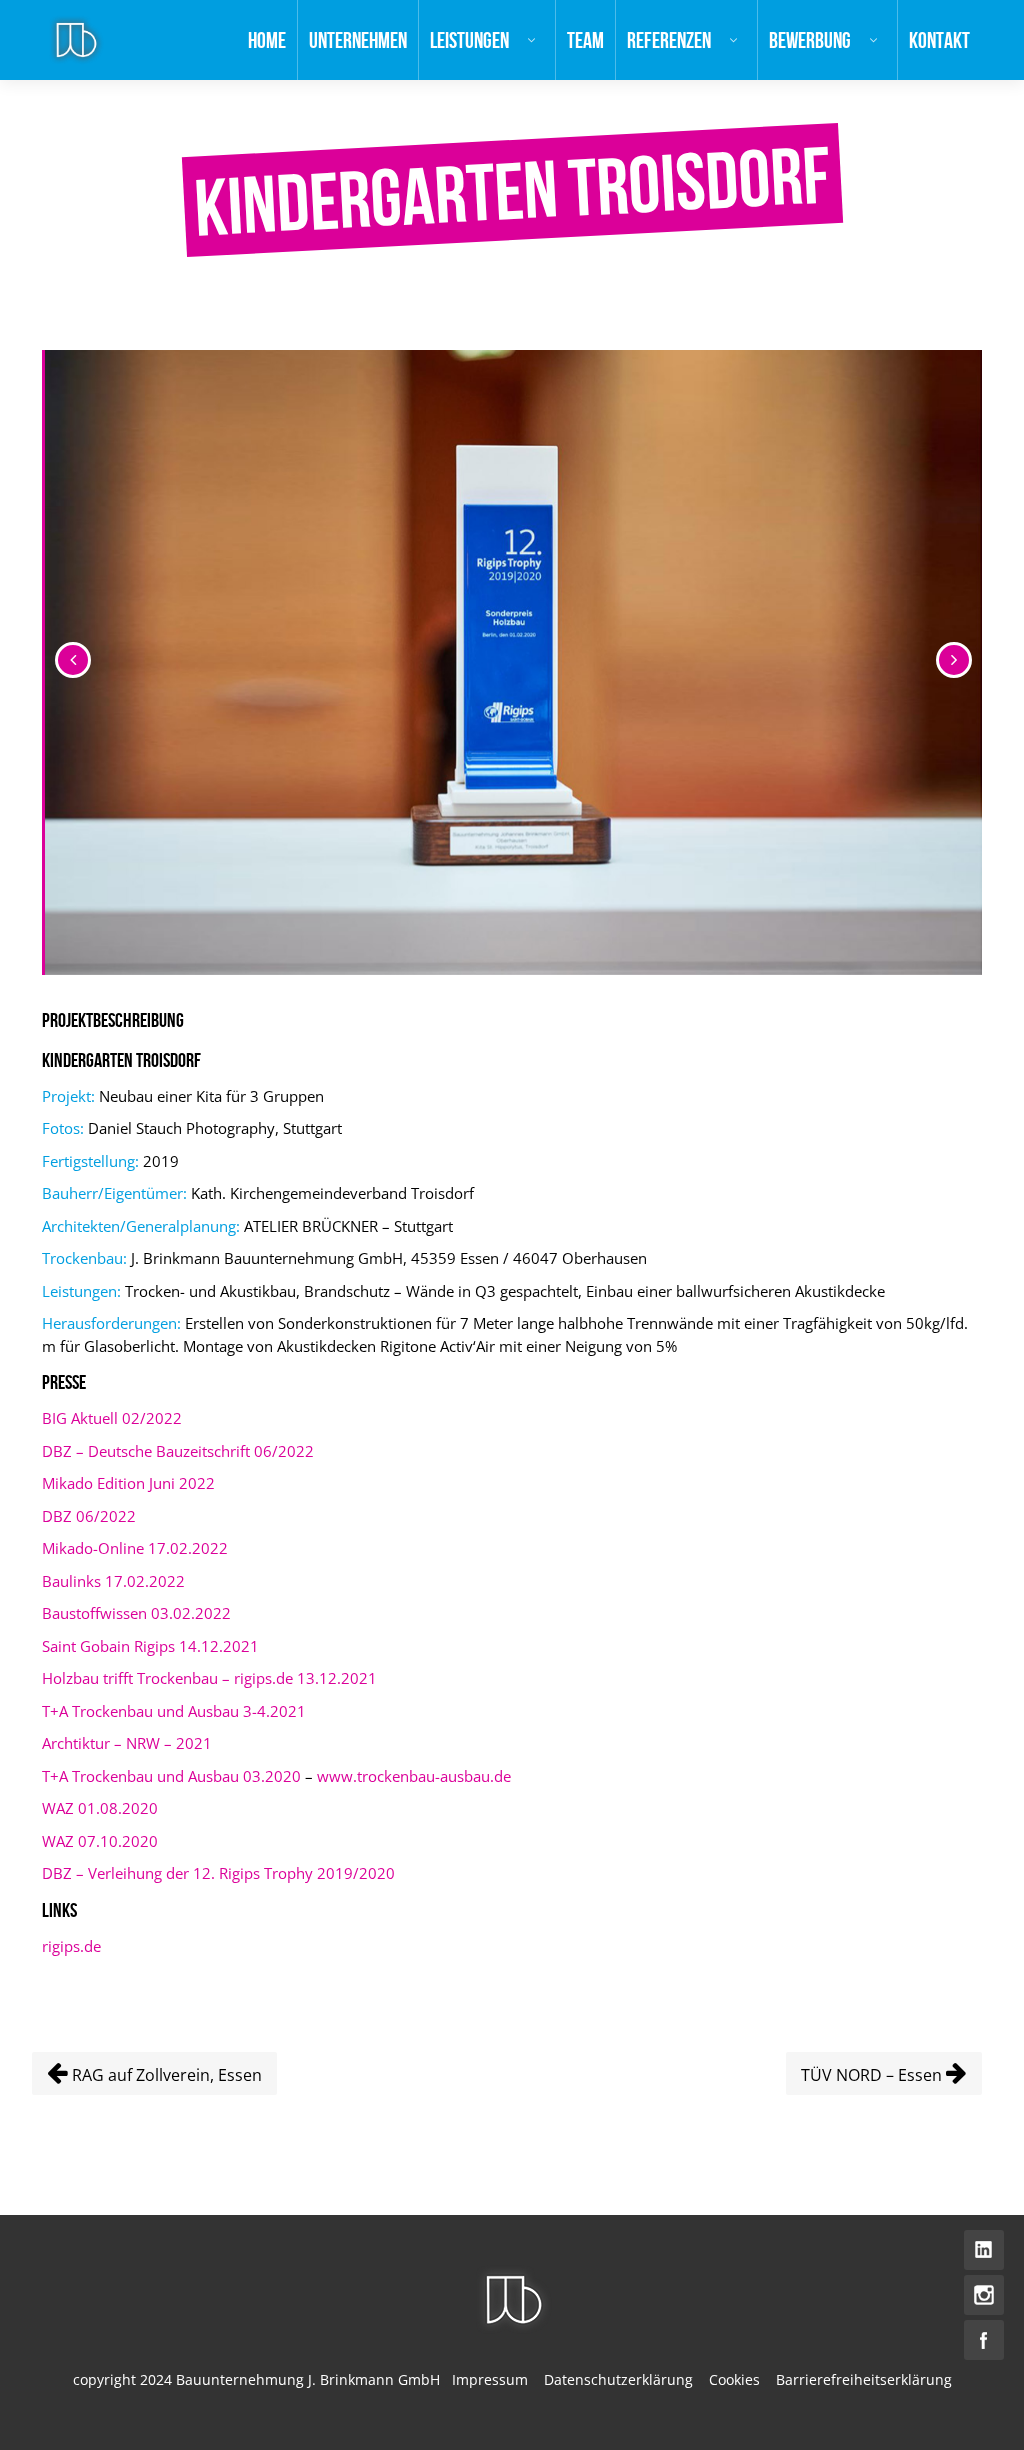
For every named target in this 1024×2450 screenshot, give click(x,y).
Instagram (984, 2295)
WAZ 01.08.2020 (100, 1808)
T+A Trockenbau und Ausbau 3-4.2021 (174, 1711)
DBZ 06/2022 (89, 1516)
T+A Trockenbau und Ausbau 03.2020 (171, 1776)
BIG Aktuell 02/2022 (112, 1418)
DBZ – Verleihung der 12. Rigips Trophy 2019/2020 (218, 1873)
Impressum (490, 2379)
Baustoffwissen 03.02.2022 (136, 1613)
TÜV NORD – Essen (873, 2075)
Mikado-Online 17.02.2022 (135, 1548)
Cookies (734, 2379)
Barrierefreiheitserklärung (864, 2379)
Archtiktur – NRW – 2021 (127, 1743)
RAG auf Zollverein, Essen (165, 2075)
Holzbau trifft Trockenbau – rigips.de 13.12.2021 (209, 1678)
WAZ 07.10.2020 (100, 1841)
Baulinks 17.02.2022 (113, 1581)
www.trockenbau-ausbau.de (414, 1776)
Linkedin (984, 2250)
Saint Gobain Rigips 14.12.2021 (150, 1646)
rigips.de (71, 1946)
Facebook (984, 2340)
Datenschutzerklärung (618, 2379)
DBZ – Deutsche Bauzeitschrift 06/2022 (178, 1451)
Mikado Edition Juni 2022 (128, 1483)
